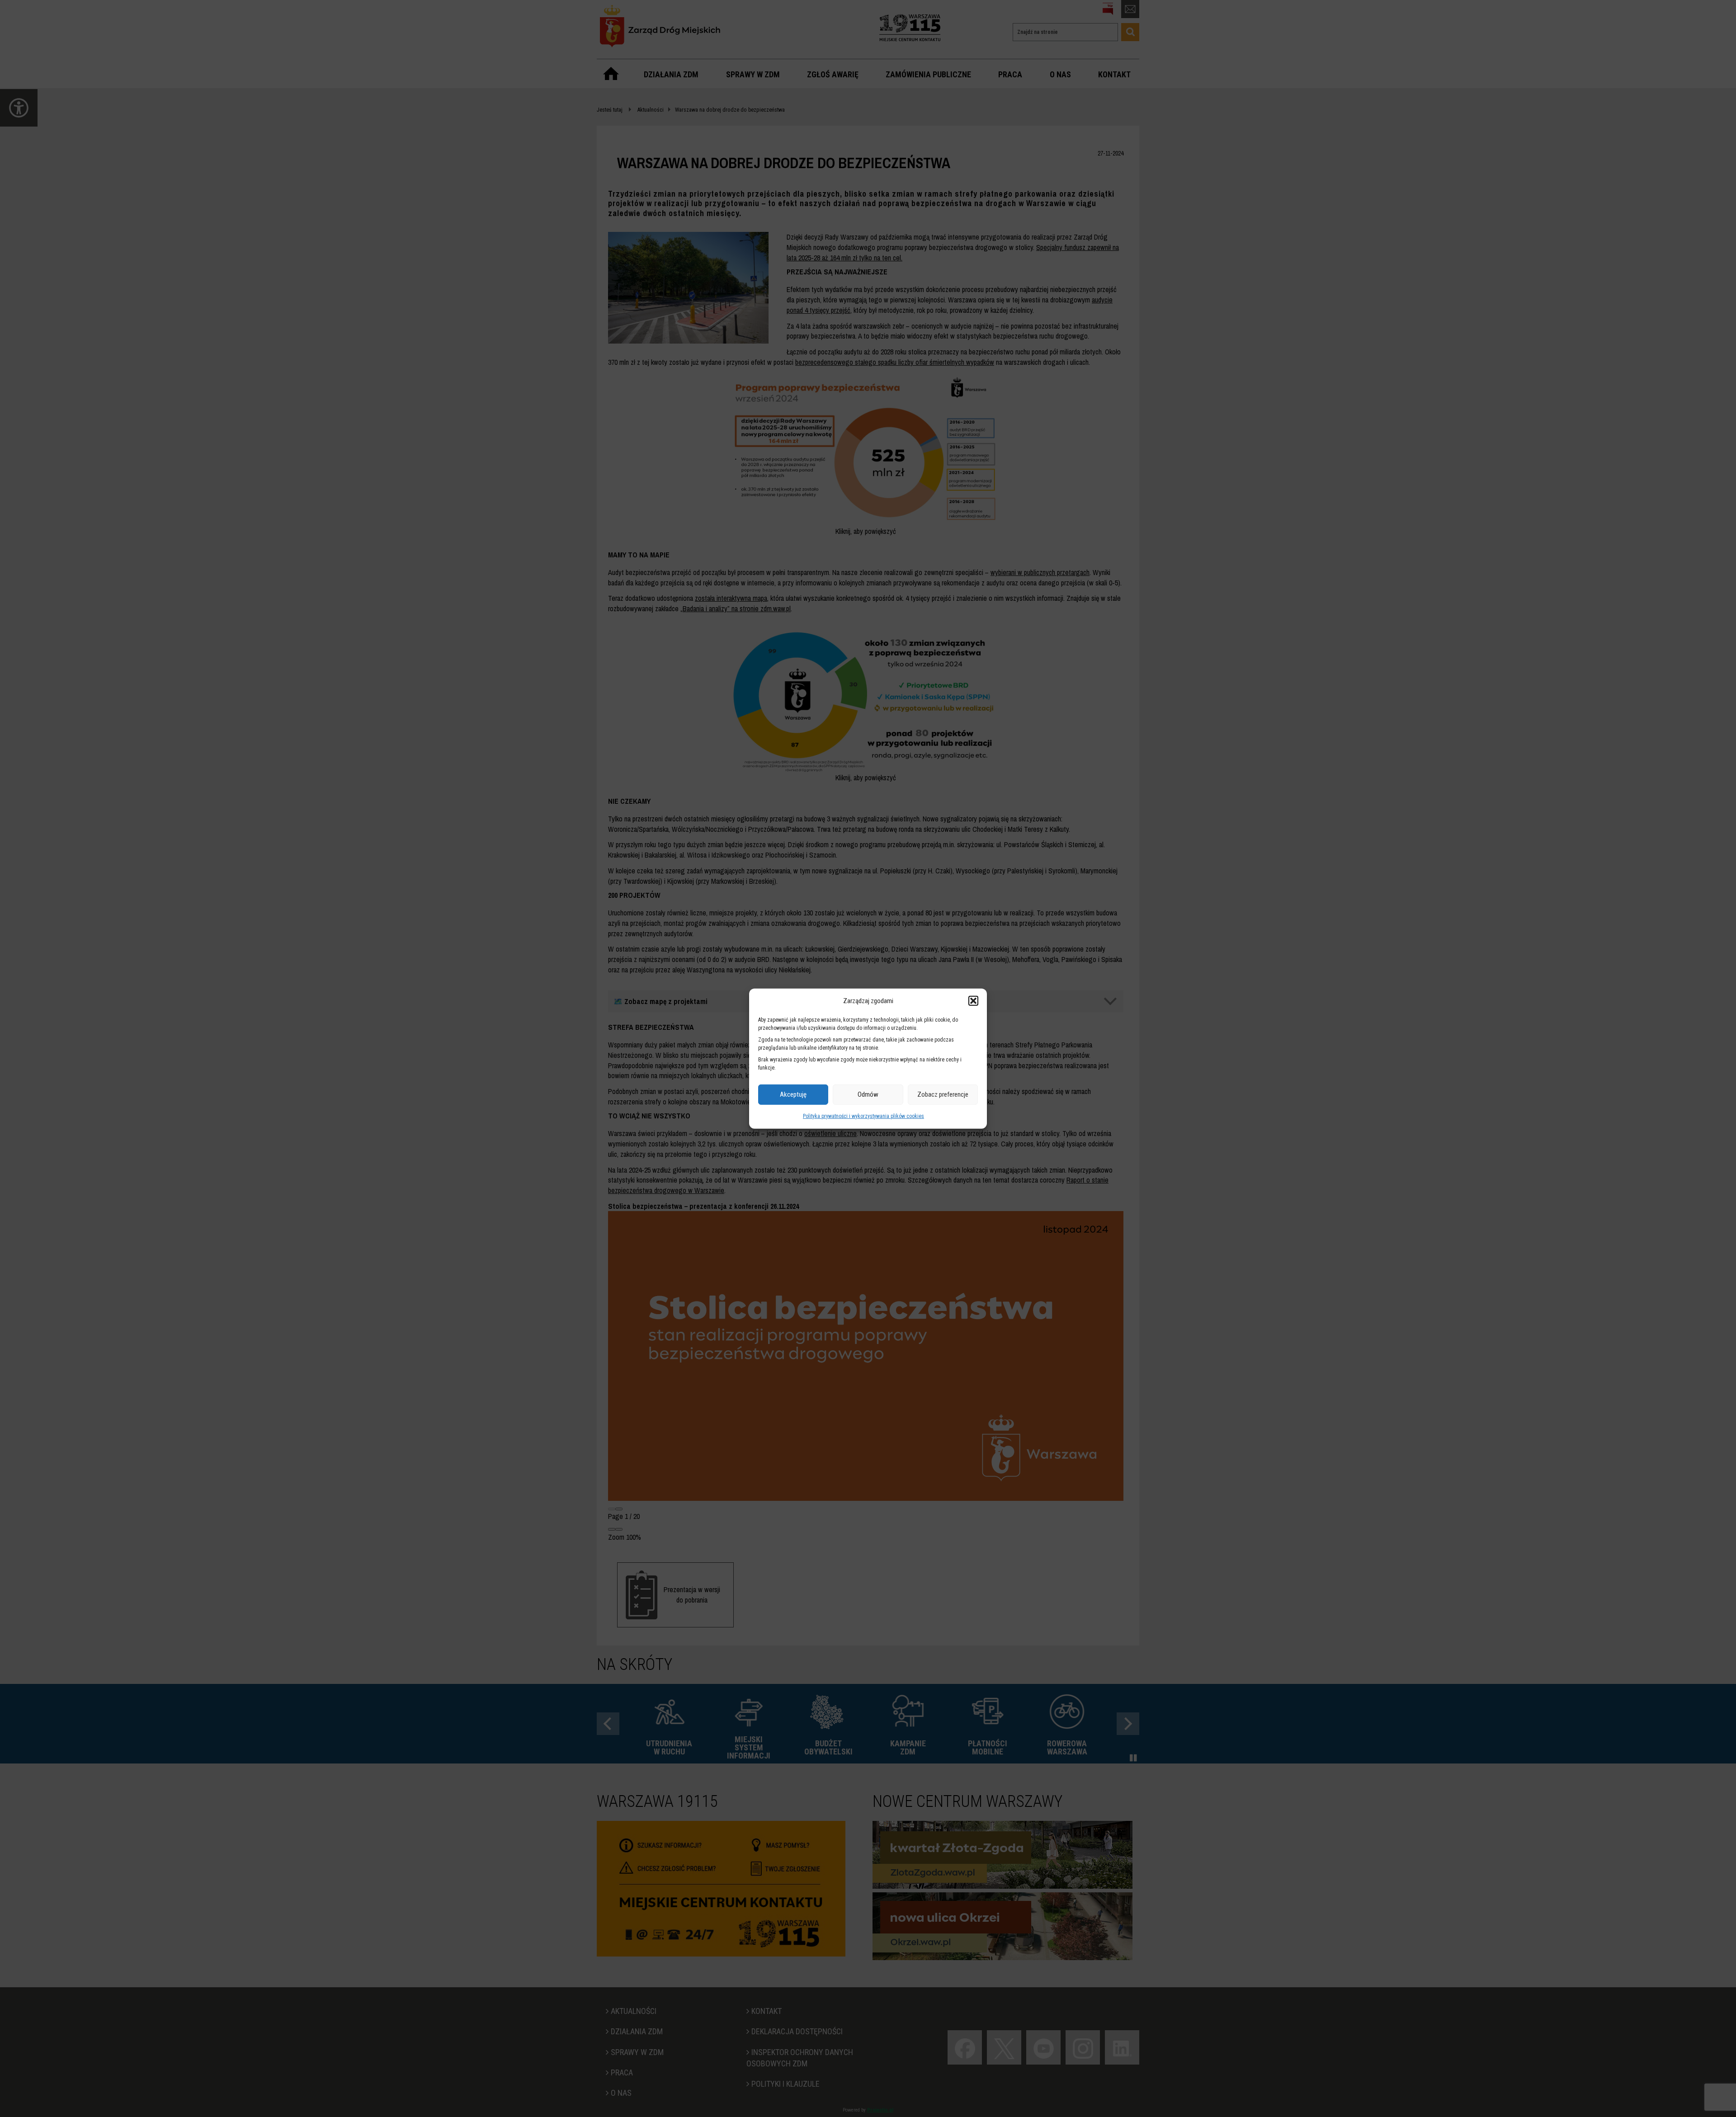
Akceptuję (793, 1094)
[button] (973, 1001)
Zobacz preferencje (943, 1094)
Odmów (868, 1094)
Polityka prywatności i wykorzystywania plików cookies (863, 1116)
